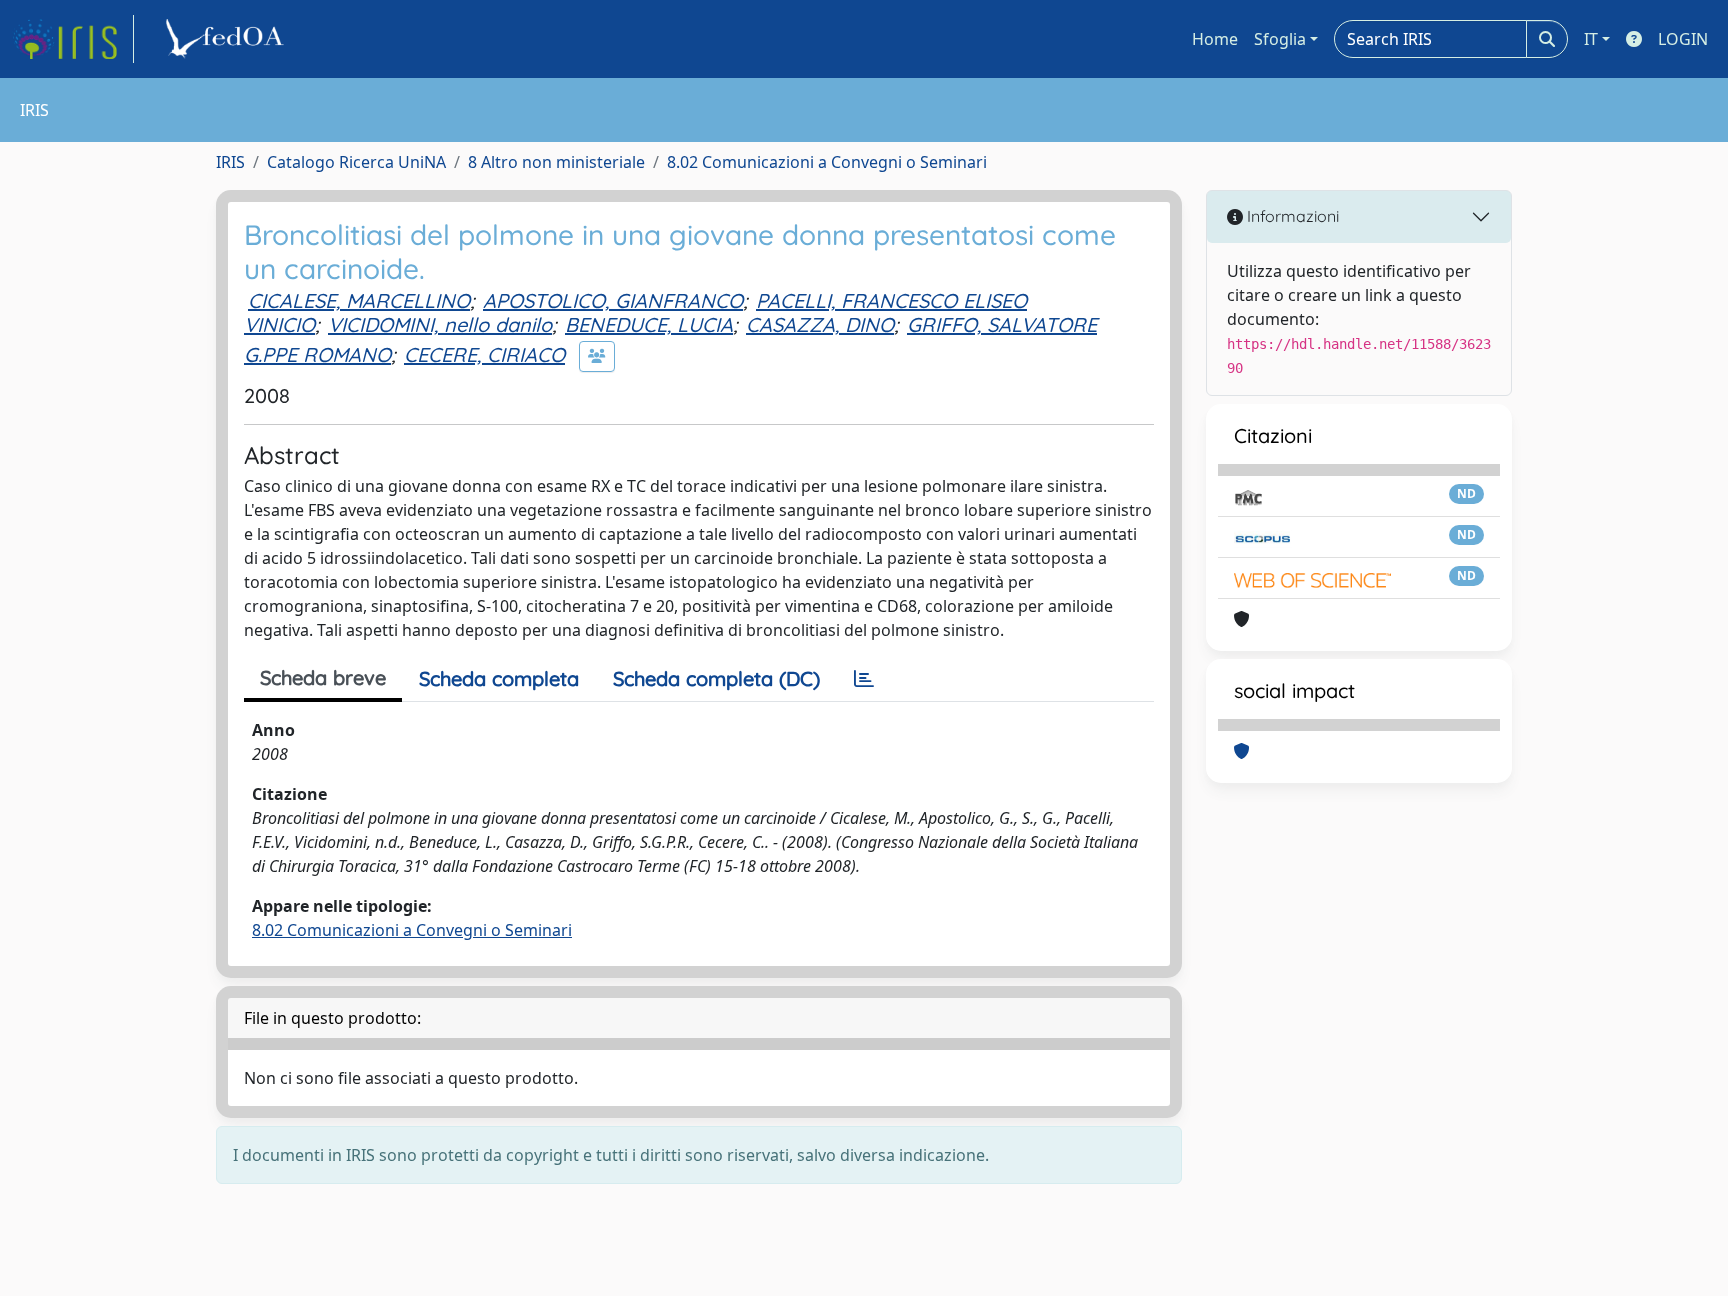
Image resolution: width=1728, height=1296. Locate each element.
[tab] (864, 679)
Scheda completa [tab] (499, 678)
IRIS (230, 162)
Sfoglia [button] (1280, 39)
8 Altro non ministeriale (556, 162)
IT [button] (1591, 39)
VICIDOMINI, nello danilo (440, 324)
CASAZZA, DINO (820, 324)
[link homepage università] (228, 39)
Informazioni (1291, 216)
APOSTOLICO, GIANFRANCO (613, 300)
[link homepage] (73, 39)
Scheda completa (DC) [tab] (716, 678)
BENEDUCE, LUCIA (649, 324)
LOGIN (1683, 39)
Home (1215, 39)
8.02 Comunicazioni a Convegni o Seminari (827, 162)
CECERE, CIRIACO (484, 354)
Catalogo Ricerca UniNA (356, 162)
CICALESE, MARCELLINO (359, 300)
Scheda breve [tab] (323, 677)
